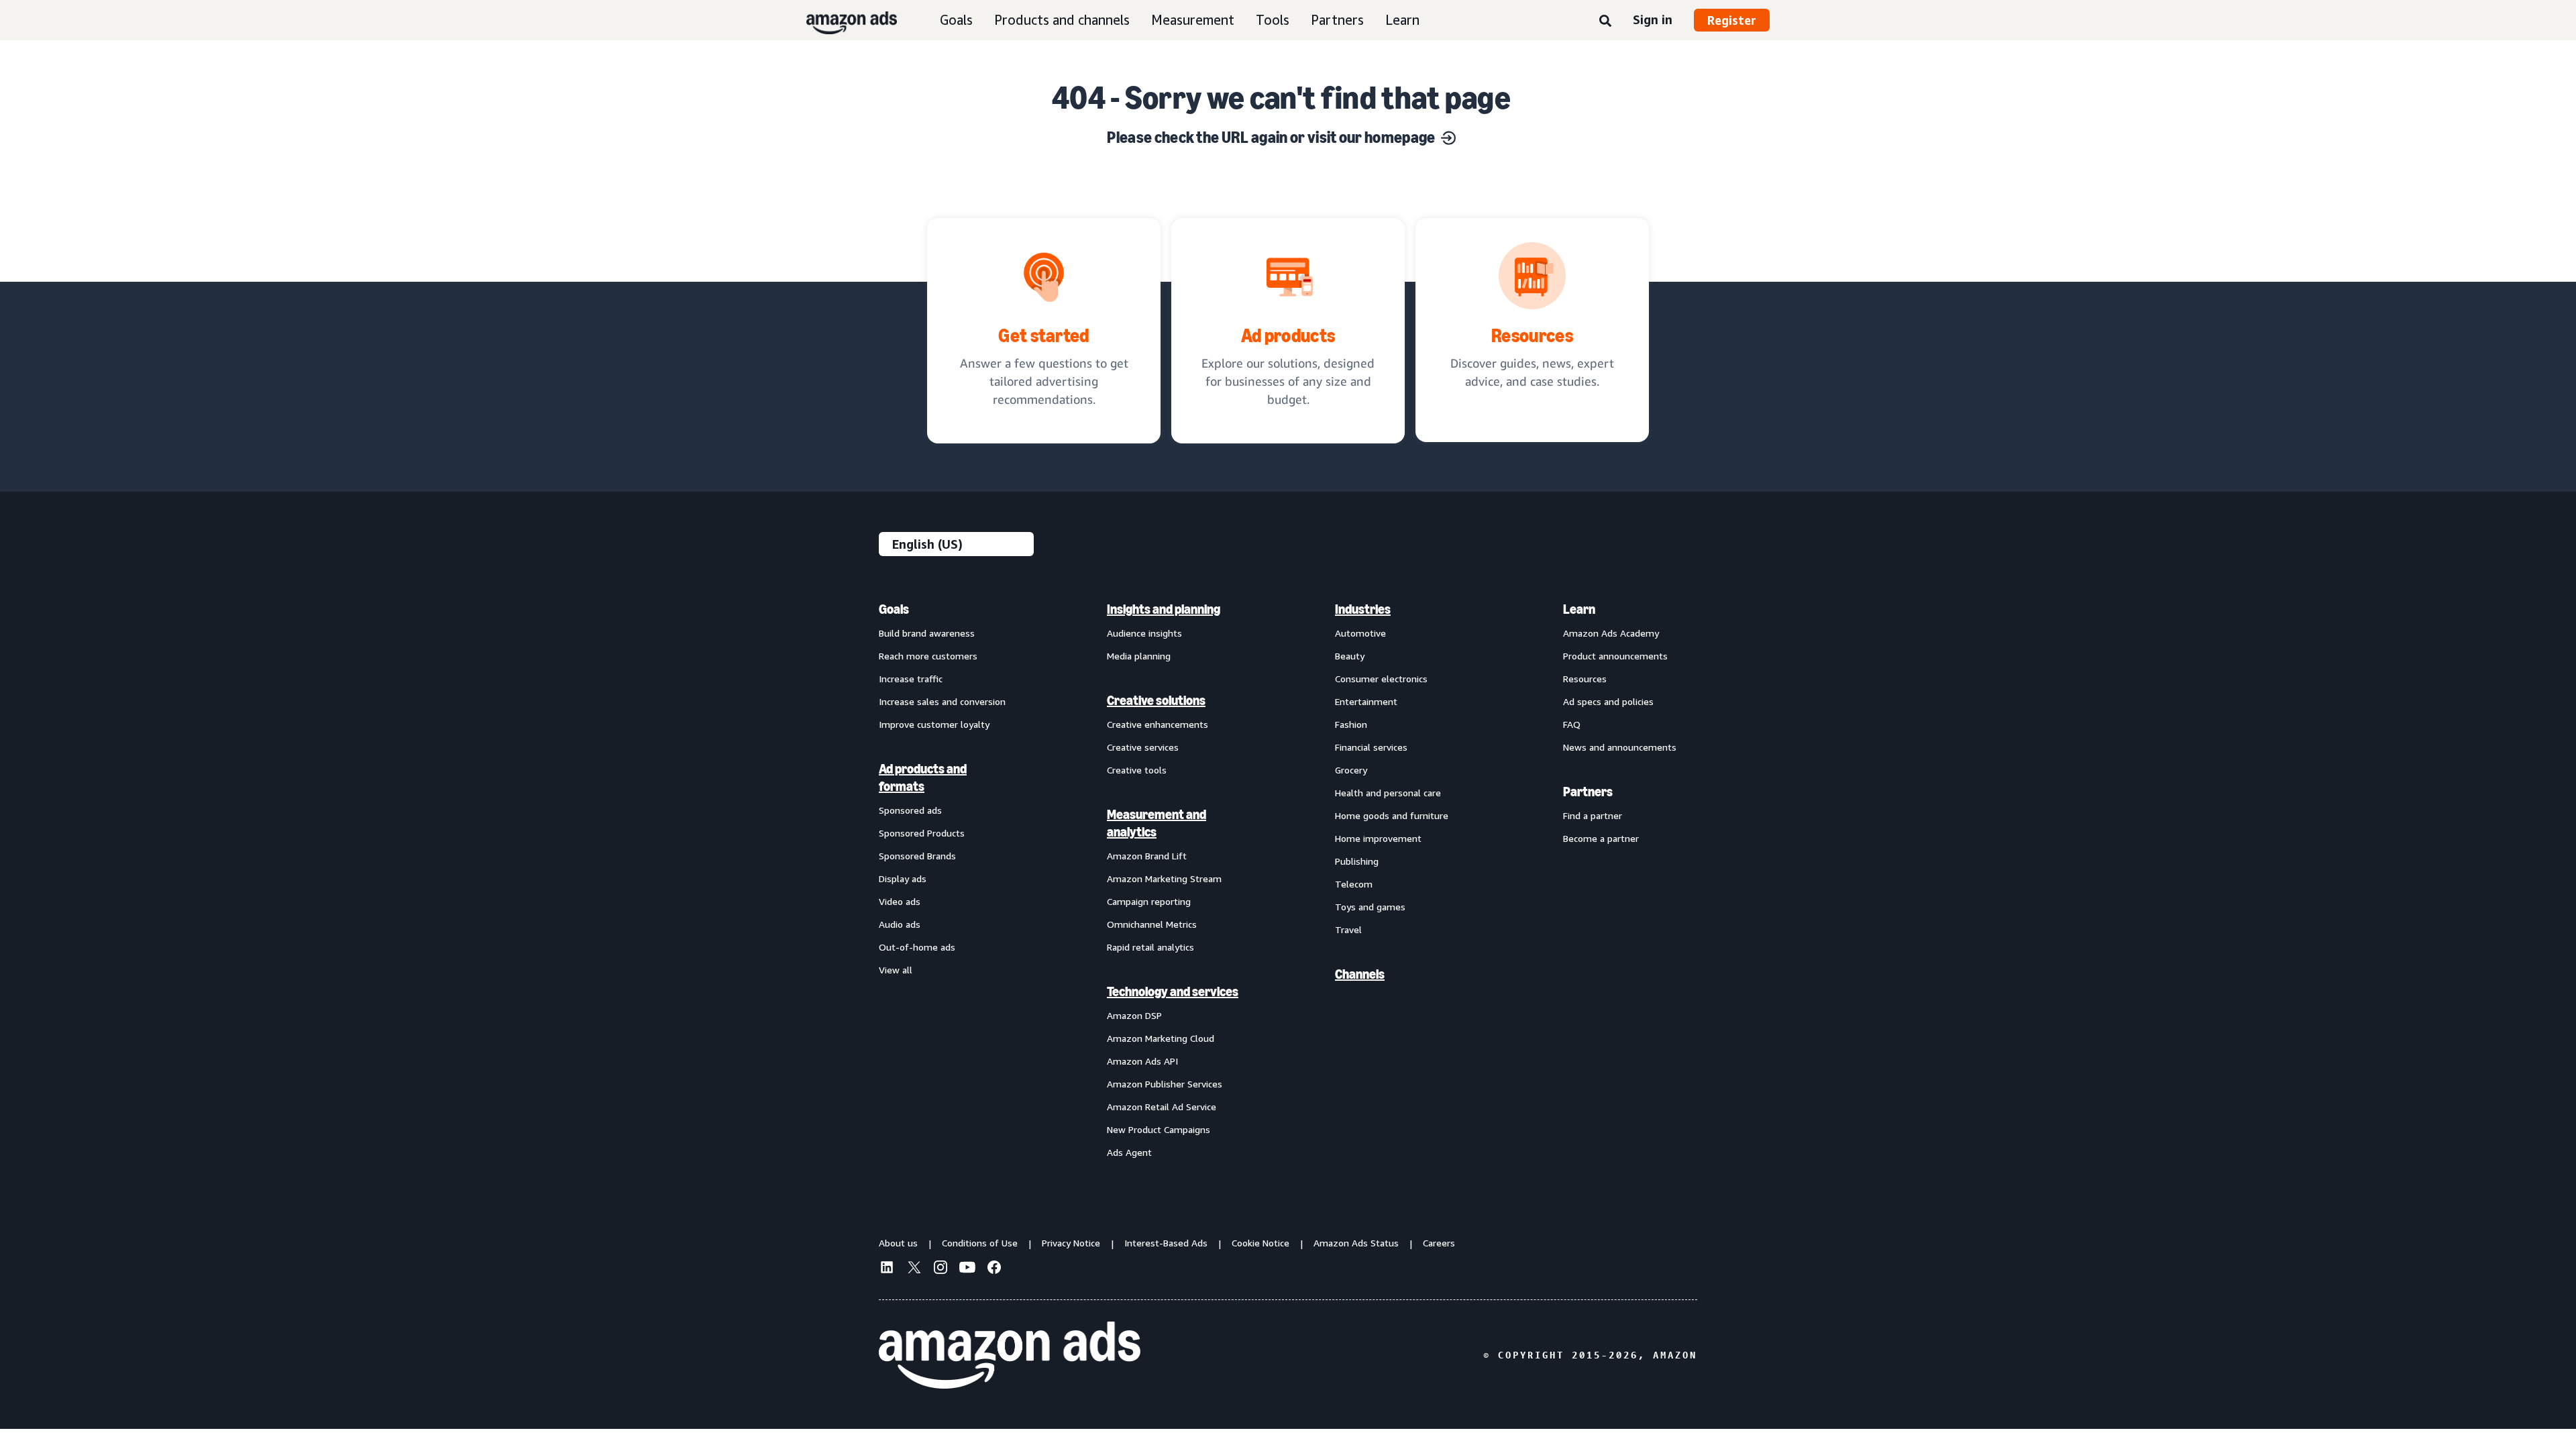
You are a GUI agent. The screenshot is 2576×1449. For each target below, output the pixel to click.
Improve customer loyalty (934, 724)
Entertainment (1366, 701)
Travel (1348, 929)
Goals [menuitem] (894, 609)
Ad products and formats (923, 777)
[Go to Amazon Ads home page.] (1010, 1355)
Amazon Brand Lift (1147, 856)
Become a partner (1601, 838)
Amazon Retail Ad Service (1162, 1107)
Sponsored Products (922, 833)
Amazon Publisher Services (1165, 1084)
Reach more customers (928, 656)
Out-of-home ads (917, 947)
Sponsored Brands (917, 856)
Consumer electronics (1381, 679)
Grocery (1351, 770)
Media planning (1139, 656)
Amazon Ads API (1142, 1061)
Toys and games (1370, 907)
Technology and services (1173, 991)
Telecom (1354, 884)
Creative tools (1137, 770)
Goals (956, 20)
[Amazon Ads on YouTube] (967, 1269)
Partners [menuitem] (1588, 792)
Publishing (1357, 861)
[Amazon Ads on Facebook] (994, 1269)
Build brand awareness (927, 633)
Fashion (1351, 724)
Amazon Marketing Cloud (1161, 1038)
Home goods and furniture (1392, 815)
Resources (1585, 679)
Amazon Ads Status (1356, 1243)
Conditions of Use (980, 1243)
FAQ (1572, 724)
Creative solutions (1156, 700)
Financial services (1371, 747)
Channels (1360, 974)
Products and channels (1062, 20)
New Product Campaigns (1159, 1129)
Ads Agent (1129, 1152)
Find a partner (1593, 815)
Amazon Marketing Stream (1164, 878)
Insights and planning (1164, 609)
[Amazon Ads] (841, 20)
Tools (1273, 20)
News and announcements (1620, 747)
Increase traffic (911, 679)
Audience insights (1144, 633)
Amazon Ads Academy (1611, 633)
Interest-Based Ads (1166, 1243)
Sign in (1653, 19)
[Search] (1605, 21)
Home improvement (1378, 838)
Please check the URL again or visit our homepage (1271, 137)
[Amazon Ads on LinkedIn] (887, 1269)
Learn (1402, 20)
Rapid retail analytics (1150, 947)
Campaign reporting (1149, 901)
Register (1732, 20)
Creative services (1143, 747)
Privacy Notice (1071, 1243)
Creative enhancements (1158, 724)
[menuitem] (946, 880)
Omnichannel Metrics (1152, 924)
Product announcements (1615, 656)
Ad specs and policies (1608, 701)
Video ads (900, 901)
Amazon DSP (1134, 1015)
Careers (1439, 1243)
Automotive (1360, 633)
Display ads (903, 878)
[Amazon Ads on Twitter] (914, 1269)
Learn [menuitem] (1579, 609)
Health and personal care (1388, 793)
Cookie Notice (1260, 1243)
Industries (1363, 609)
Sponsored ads (910, 810)
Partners (1337, 20)
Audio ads (900, 924)
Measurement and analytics (1157, 823)
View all (896, 970)
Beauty (1350, 656)
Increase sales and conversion (942, 701)
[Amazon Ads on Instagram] (941, 1269)
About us (898, 1243)
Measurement (1193, 20)
